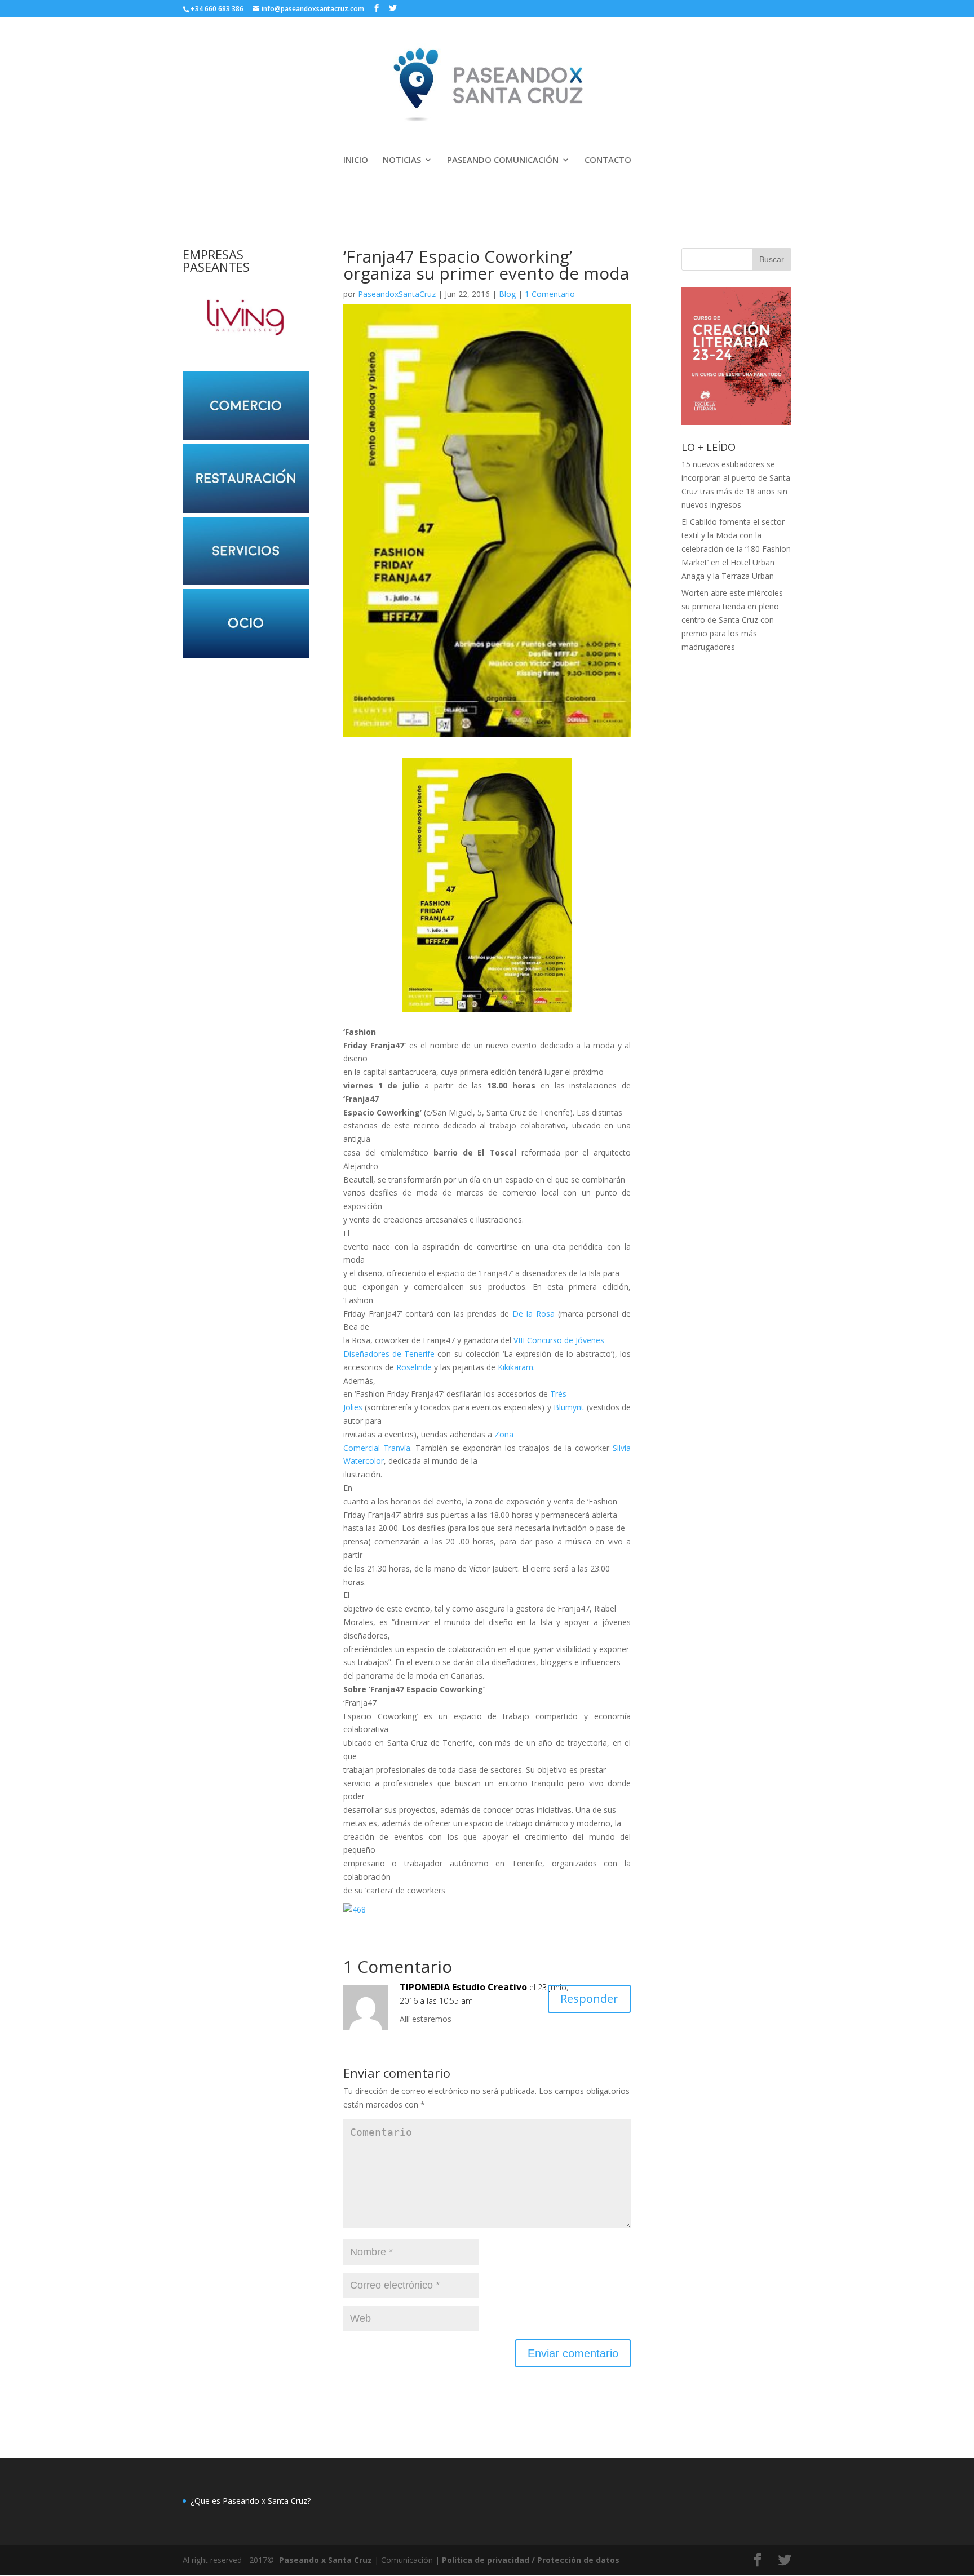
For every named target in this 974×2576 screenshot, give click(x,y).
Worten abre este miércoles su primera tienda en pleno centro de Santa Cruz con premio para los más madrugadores (732, 619)
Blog (507, 294)
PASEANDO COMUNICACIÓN (503, 160)
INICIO (356, 160)
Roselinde (414, 1367)
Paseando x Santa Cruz (326, 2560)
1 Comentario (550, 294)
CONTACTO (608, 160)
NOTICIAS (402, 160)
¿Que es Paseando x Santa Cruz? (251, 2501)
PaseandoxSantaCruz (397, 294)
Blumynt (569, 1407)
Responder (589, 1999)
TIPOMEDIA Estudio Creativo (463, 1987)
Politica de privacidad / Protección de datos (531, 2560)
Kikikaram (515, 1367)
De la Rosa (534, 1314)
